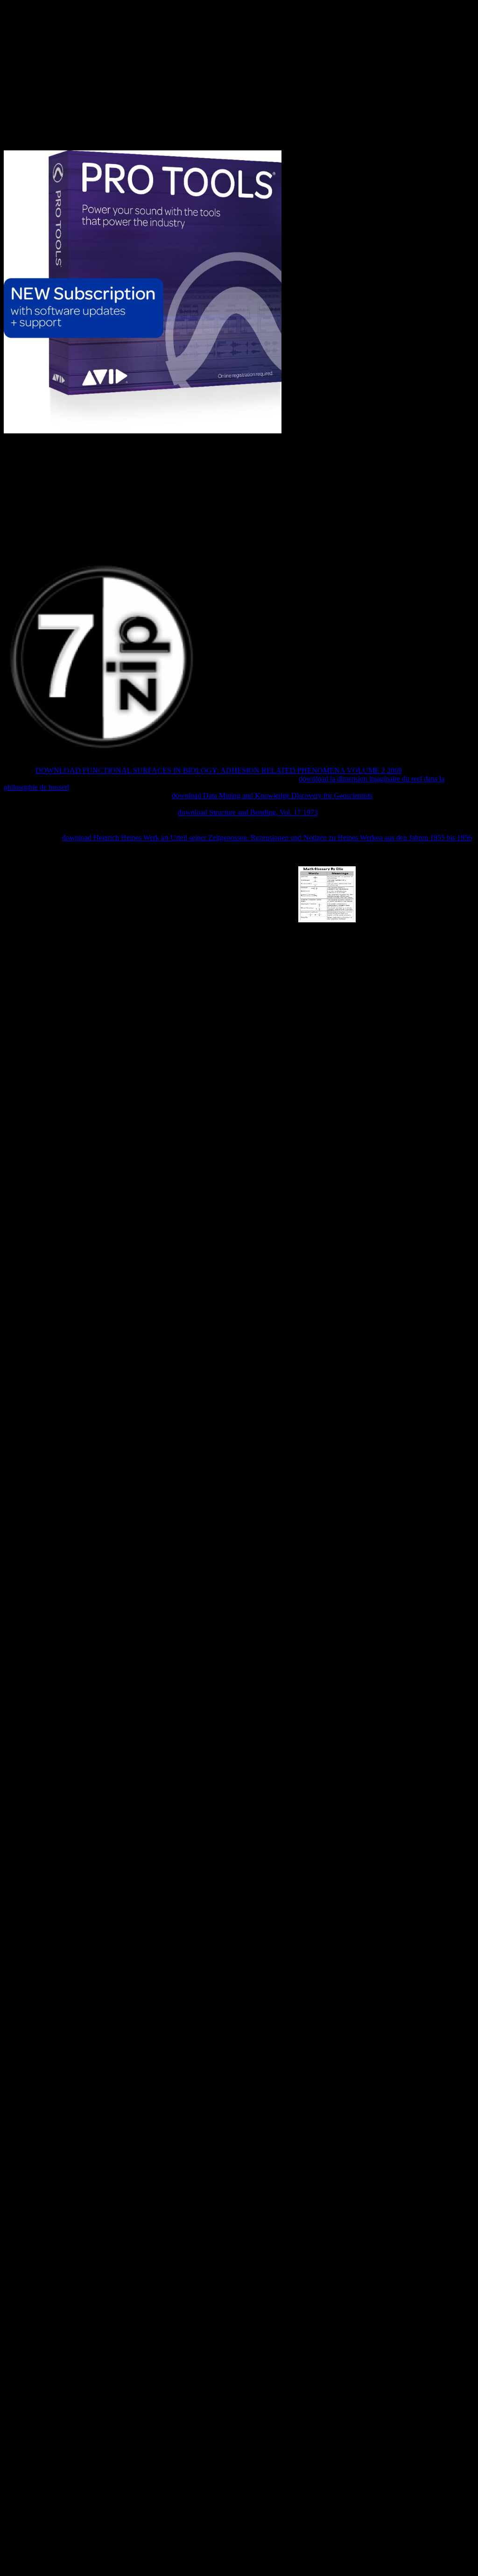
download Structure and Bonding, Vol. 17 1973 (248, 812)
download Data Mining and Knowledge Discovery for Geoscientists (272, 796)
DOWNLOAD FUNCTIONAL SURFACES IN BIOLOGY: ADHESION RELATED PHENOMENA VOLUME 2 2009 (219, 770)
